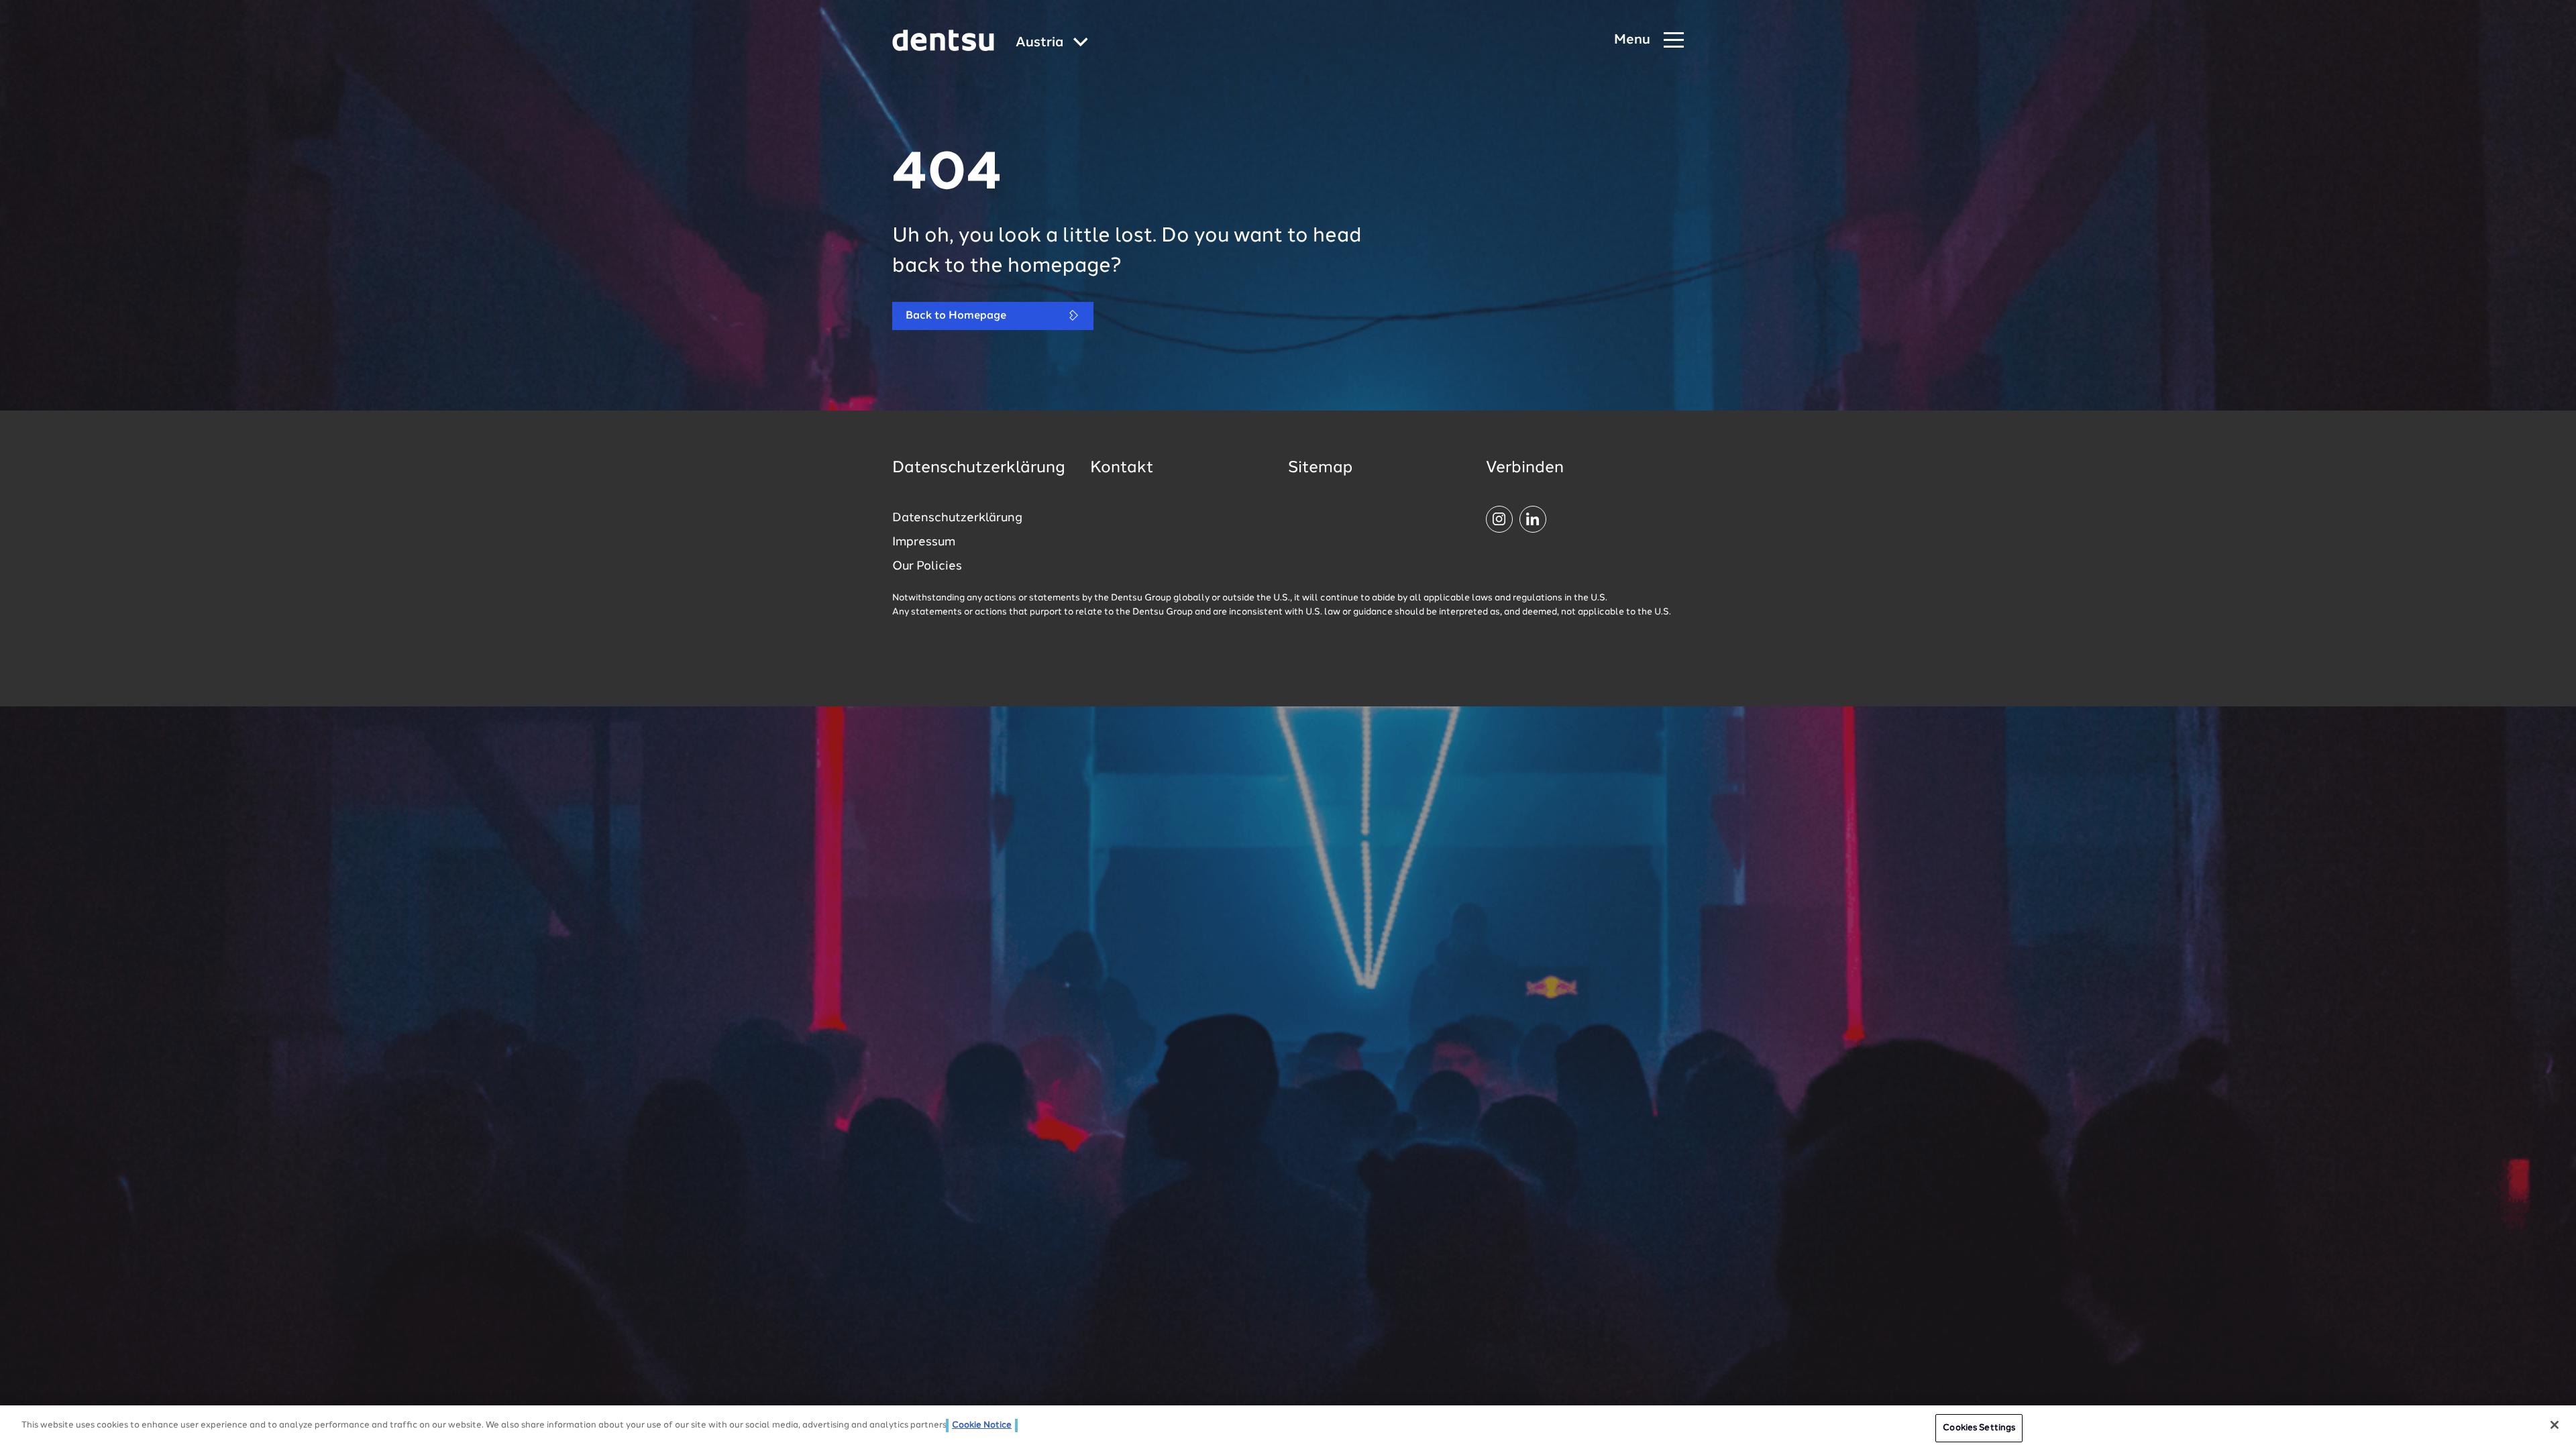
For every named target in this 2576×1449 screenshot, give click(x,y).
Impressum (924, 542)
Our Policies (927, 566)
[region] (1288, 1427)
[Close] (2555, 1425)
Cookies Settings (1979, 1428)
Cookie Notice (982, 1425)
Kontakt (1122, 468)
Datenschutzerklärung (957, 518)
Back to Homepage (956, 316)
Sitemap (1320, 468)
